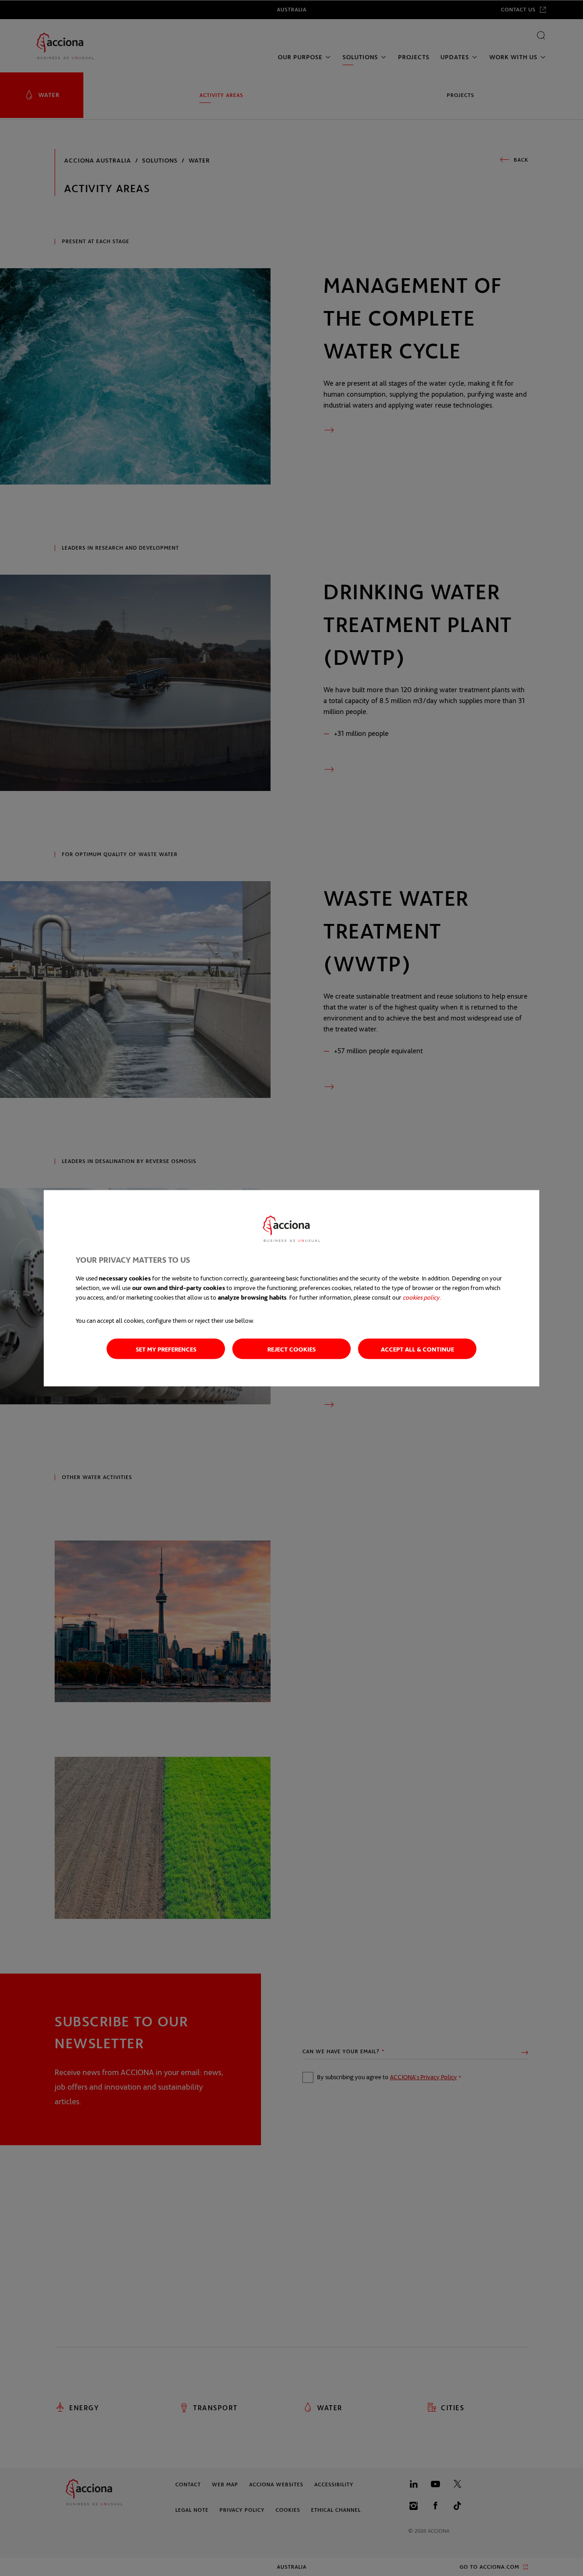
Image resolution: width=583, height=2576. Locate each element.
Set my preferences (166, 1349)
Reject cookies (291, 1349)
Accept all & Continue (417, 1349)
